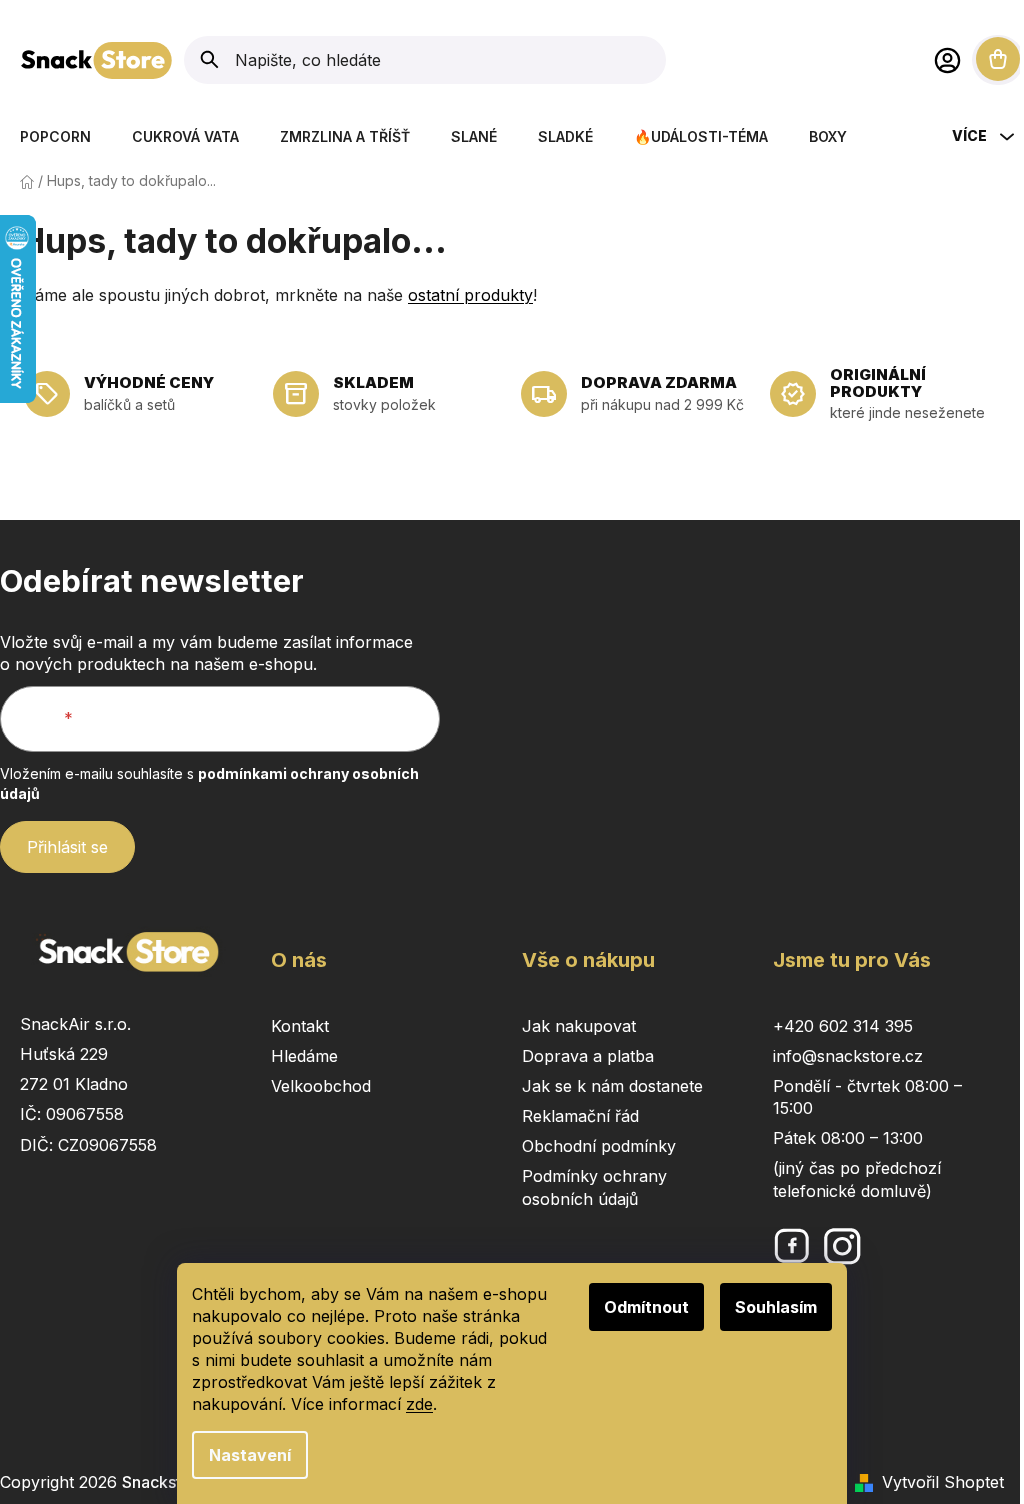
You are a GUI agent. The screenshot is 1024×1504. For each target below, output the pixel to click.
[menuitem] (55, 136)
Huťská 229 (64, 1054)
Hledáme (304, 1056)
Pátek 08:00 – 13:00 (848, 1138)
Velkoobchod (321, 1086)
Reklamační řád (580, 1116)
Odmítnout (646, 1307)
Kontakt (300, 1026)
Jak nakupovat (579, 1026)
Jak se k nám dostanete (612, 1086)
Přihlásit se (67, 847)
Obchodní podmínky (599, 1146)
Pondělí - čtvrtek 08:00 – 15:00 (867, 1097)
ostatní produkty (470, 295)
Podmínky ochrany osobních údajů (594, 1187)
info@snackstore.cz (848, 1056)
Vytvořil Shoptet (943, 1482)
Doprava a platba (588, 1056)
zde (419, 1404)
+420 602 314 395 (843, 1026)
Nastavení (250, 1455)
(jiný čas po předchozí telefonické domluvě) (857, 1179)
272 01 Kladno (74, 1084)
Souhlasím (776, 1307)
